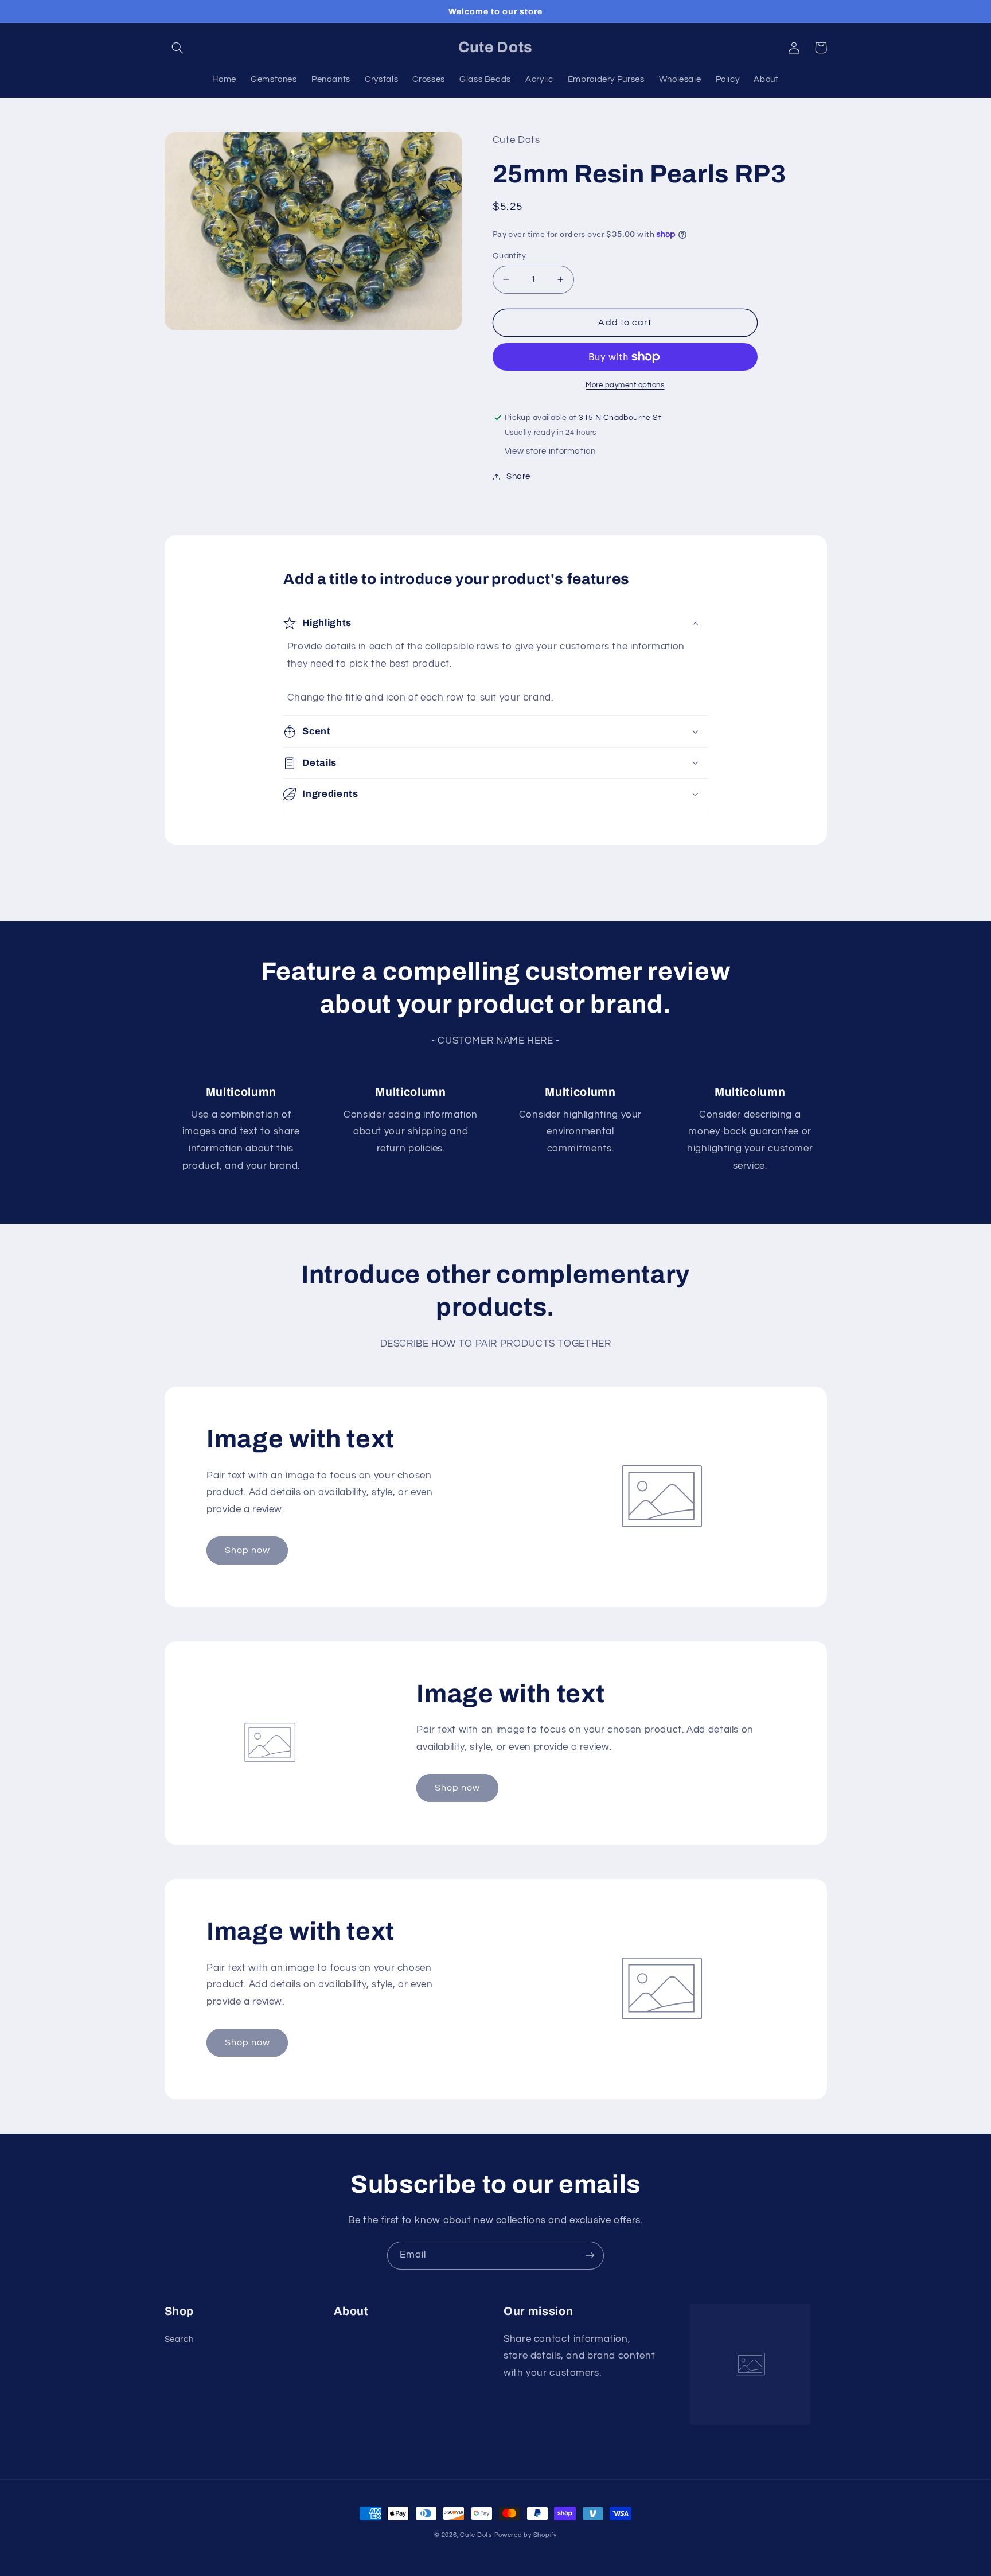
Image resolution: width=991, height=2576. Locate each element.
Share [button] (518, 476)
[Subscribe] (590, 2256)
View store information (550, 451)
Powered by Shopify (526, 2535)
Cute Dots (476, 2535)
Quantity (509, 256)
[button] (178, 48)
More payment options (625, 385)
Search (179, 2339)
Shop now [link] (247, 1550)
